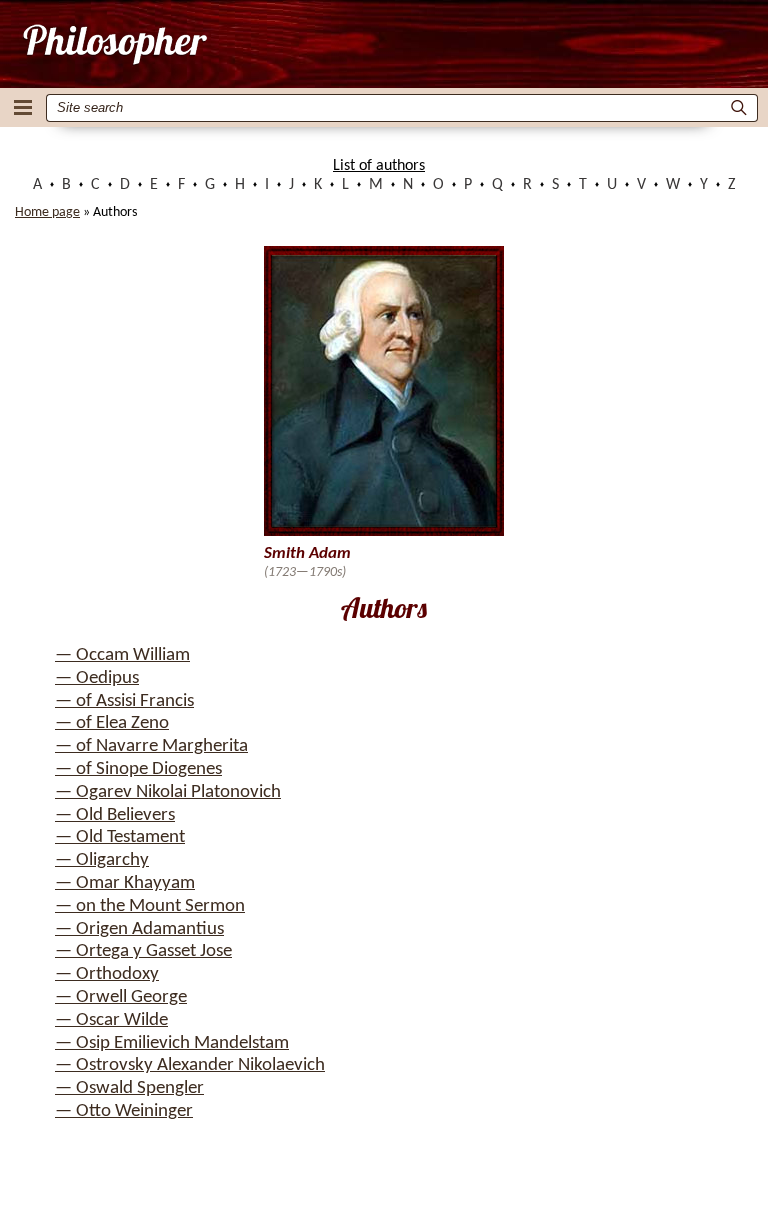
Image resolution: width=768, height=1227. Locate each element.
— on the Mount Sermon (150, 906)
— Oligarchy (102, 860)
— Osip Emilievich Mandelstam (172, 1043)
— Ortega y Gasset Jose (143, 951)
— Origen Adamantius (139, 929)
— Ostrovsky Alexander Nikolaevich (190, 1065)
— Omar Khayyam (125, 883)
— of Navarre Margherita (151, 746)
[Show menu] (23, 107)
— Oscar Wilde (111, 1020)
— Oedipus (97, 678)
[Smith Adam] (113, 44)
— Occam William (122, 655)
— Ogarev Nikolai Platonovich (168, 792)
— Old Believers (115, 815)
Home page (47, 212)
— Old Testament (120, 837)
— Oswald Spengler (129, 1088)
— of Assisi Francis (124, 701)
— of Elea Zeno (112, 723)
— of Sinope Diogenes (138, 769)
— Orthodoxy (107, 974)
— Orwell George (121, 997)
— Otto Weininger (124, 1111)
